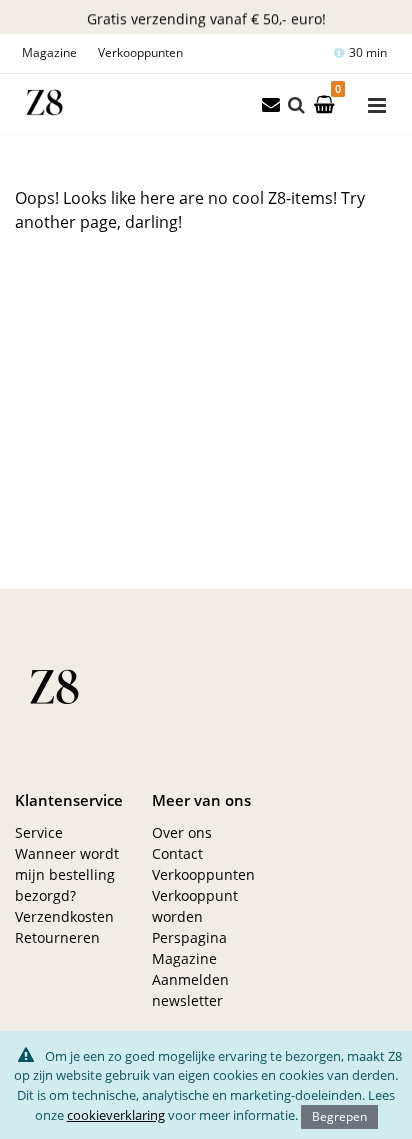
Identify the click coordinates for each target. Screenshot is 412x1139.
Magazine (49, 52)
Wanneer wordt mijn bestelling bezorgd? (67, 874)
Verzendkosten (64, 916)
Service (39, 832)
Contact (177, 853)
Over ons (182, 832)
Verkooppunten (140, 52)
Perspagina (189, 937)
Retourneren (57, 937)
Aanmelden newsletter (190, 990)
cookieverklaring (116, 1115)
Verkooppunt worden (195, 906)
